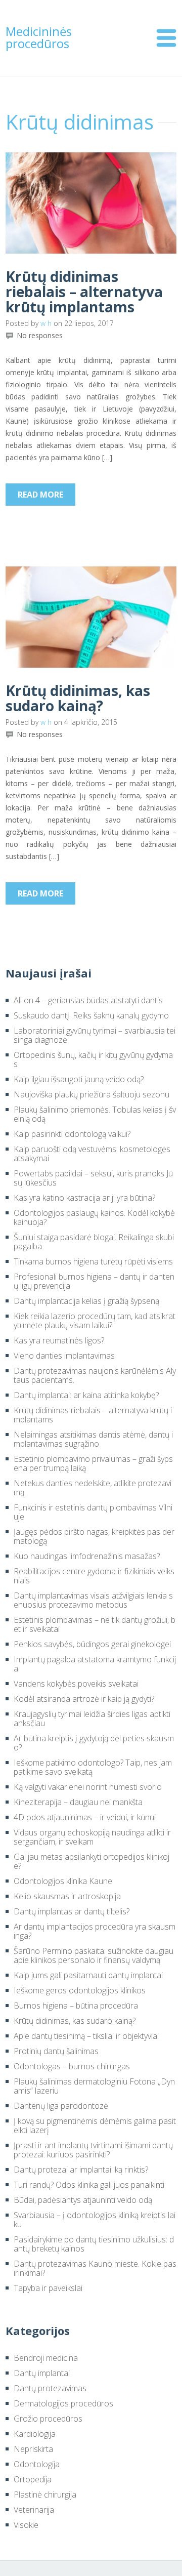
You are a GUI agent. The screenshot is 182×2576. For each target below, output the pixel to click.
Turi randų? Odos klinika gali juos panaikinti (89, 2185)
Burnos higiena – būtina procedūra (76, 2006)
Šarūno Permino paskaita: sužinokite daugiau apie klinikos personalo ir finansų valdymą (94, 1955)
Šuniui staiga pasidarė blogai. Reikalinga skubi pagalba (94, 1242)
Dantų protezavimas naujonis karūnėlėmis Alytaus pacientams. (95, 1375)
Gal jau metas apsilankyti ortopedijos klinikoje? (92, 1861)
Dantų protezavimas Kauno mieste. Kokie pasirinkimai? (95, 2268)
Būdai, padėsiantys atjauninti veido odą (83, 2200)
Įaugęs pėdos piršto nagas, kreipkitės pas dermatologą (94, 1536)
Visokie (26, 2525)
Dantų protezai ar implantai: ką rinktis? (81, 2170)
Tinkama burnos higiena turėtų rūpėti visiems (93, 1261)
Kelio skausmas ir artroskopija (67, 1896)
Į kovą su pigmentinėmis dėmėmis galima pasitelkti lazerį (95, 2125)
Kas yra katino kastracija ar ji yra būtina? (84, 1198)
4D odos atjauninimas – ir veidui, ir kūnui (85, 1817)
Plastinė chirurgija (45, 2495)
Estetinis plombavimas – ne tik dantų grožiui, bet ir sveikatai (95, 1624)
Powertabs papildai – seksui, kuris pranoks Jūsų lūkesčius (93, 1178)
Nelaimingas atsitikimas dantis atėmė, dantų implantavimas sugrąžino (93, 1439)
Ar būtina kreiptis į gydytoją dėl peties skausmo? (94, 1743)
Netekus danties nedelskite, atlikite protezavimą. (93, 1488)
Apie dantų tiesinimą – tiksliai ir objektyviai (86, 2036)
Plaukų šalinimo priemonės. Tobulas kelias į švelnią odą (95, 1114)
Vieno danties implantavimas (64, 1356)
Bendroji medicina (46, 2358)
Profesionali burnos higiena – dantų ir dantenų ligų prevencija (94, 1281)
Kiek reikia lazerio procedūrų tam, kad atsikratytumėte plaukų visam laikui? (95, 1321)
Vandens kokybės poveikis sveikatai (76, 1684)
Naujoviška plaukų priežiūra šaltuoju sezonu (92, 1094)
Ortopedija (33, 2479)
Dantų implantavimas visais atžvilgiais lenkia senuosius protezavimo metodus (93, 1600)
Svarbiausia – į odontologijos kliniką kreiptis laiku (95, 2220)
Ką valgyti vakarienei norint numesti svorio (88, 1787)
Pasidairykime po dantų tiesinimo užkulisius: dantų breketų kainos (94, 2244)
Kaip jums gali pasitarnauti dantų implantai (88, 1975)
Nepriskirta (33, 2449)
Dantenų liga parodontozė (61, 2106)
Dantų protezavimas (50, 2388)
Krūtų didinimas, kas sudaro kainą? (78, 698)
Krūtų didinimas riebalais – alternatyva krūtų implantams (84, 292)
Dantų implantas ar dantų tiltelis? (72, 1911)
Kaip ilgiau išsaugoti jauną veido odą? (79, 1079)
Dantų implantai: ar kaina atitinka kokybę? (86, 1395)
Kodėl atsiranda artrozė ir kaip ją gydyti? (84, 1699)
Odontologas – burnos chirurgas (72, 2066)
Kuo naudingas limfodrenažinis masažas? (87, 1556)
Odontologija (37, 2464)
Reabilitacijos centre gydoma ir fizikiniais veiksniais (94, 1576)
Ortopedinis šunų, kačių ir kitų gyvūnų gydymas (93, 1059)
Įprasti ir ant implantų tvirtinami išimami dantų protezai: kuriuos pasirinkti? (93, 2150)
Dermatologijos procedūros (63, 2403)
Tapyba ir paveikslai (48, 2288)
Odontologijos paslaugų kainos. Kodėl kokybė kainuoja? (94, 1217)
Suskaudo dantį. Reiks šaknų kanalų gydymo (91, 1015)
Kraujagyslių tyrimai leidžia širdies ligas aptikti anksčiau (92, 1719)
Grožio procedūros (48, 2419)
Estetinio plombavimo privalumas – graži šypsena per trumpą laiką (93, 1463)
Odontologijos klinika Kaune (63, 1881)
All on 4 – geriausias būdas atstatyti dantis (88, 1000)
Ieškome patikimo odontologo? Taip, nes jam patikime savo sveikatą (93, 1767)
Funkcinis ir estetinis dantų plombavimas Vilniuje (93, 1512)
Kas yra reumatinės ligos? (59, 1340)
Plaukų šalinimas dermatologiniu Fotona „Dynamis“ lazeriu (94, 2086)
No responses (40, 336)
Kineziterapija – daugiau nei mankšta (78, 1802)
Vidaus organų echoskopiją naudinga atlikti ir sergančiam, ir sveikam (92, 1837)
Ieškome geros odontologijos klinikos (80, 1990)
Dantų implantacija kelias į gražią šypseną (86, 1301)
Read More (40, 495)
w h (46, 323)
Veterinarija (34, 2510)
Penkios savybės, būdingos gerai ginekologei (92, 1644)
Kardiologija (35, 2434)
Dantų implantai (42, 2373)
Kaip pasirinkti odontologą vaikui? (72, 1134)
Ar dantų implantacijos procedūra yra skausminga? (95, 1931)
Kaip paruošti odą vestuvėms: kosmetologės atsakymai (92, 1154)
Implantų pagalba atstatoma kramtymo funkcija (95, 1664)
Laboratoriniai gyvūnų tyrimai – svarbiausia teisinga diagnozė (95, 1035)
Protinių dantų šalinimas (56, 2051)
